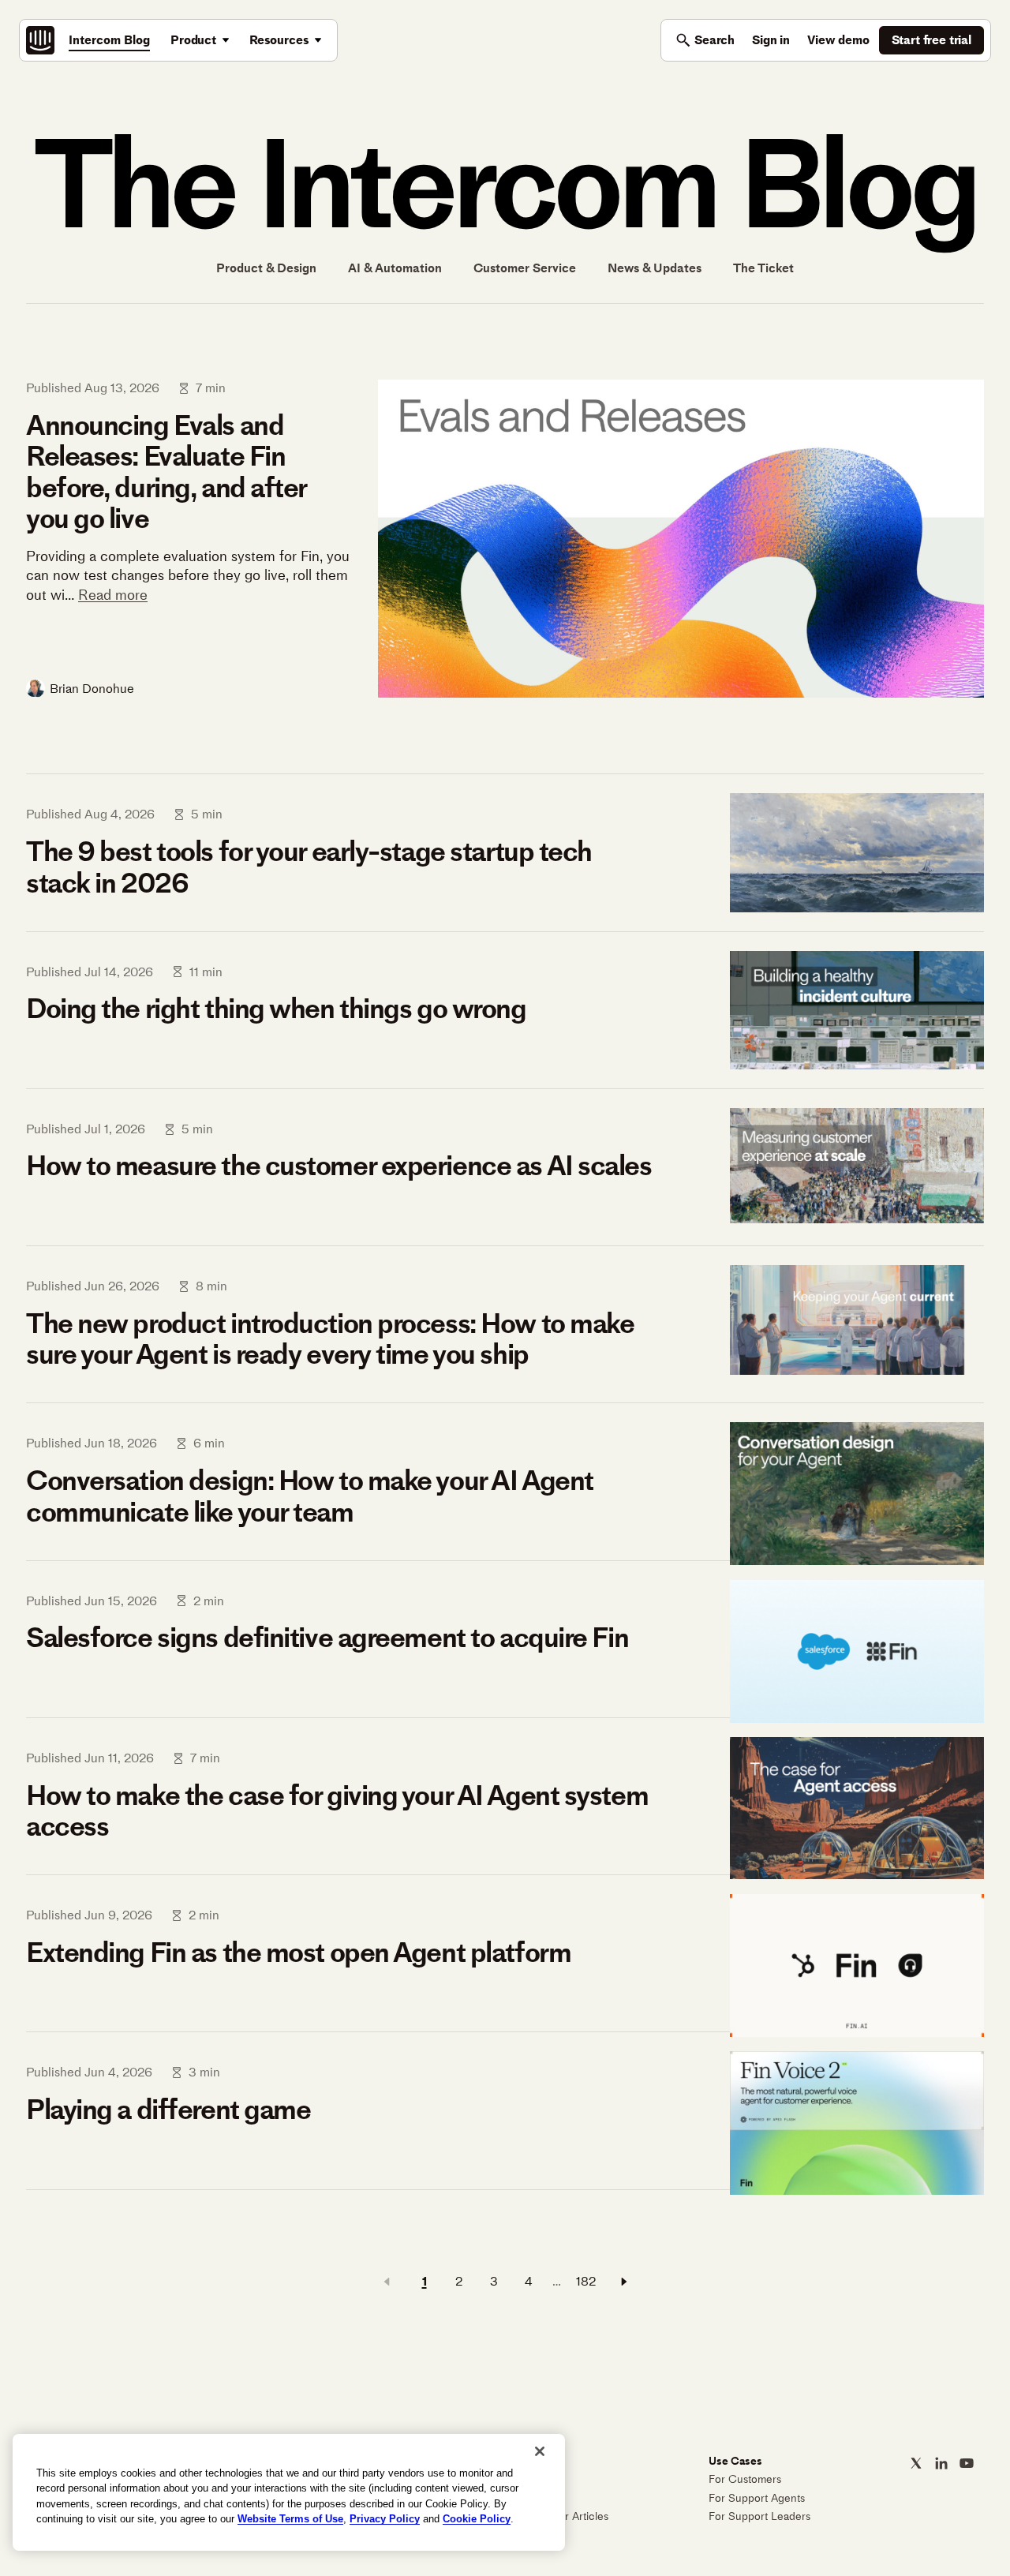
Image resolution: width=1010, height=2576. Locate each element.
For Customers (745, 2479)
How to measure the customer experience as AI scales (339, 1166)
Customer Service (525, 268)
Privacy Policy (385, 2519)
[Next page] (624, 2282)
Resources (279, 40)
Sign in (771, 40)
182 (586, 2281)
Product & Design (266, 268)
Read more (113, 595)
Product (193, 40)
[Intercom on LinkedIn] (941, 2463)
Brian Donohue (92, 689)
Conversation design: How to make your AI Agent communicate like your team (310, 1496)
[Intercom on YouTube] (967, 2463)
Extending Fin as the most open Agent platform (298, 1953)
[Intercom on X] (916, 2463)
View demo (838, 40)
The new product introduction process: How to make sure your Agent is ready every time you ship (330, 1339)
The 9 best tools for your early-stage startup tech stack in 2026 (309, 867)
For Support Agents (757, 2498)
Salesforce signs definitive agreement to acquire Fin (327, 1638)
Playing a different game (168, 2110)
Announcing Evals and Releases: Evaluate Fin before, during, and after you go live (166, 472)
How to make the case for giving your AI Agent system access (337, 1811)
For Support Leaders (759, 2516)
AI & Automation (395, 268)
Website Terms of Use (290, 2519)
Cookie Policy (477, 2519)
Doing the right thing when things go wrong (276, 1009)
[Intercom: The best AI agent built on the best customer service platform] (40, 40)
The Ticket (763, 268)
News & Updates (655, 268)
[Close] (540, 2451)
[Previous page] (387, 2282)
